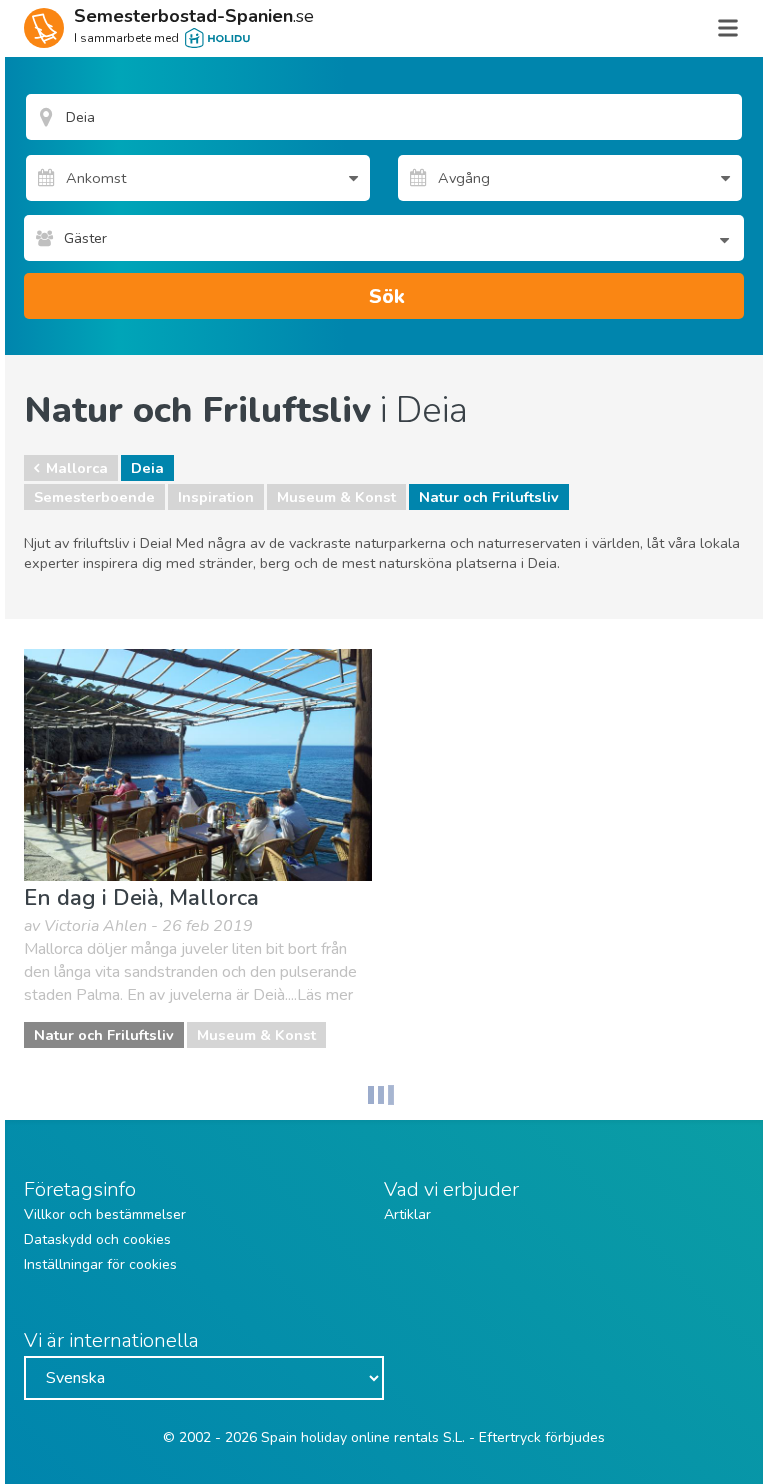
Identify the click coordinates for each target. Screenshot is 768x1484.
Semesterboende (94, 497)
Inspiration (216, 497)
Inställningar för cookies (100, 1264)
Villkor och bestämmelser (105, 1214)
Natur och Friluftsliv (489, 497)
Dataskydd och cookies (97, 1239)
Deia (147, 468)
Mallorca (77, 468)
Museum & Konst (336, 497)
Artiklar (407, 1214)
